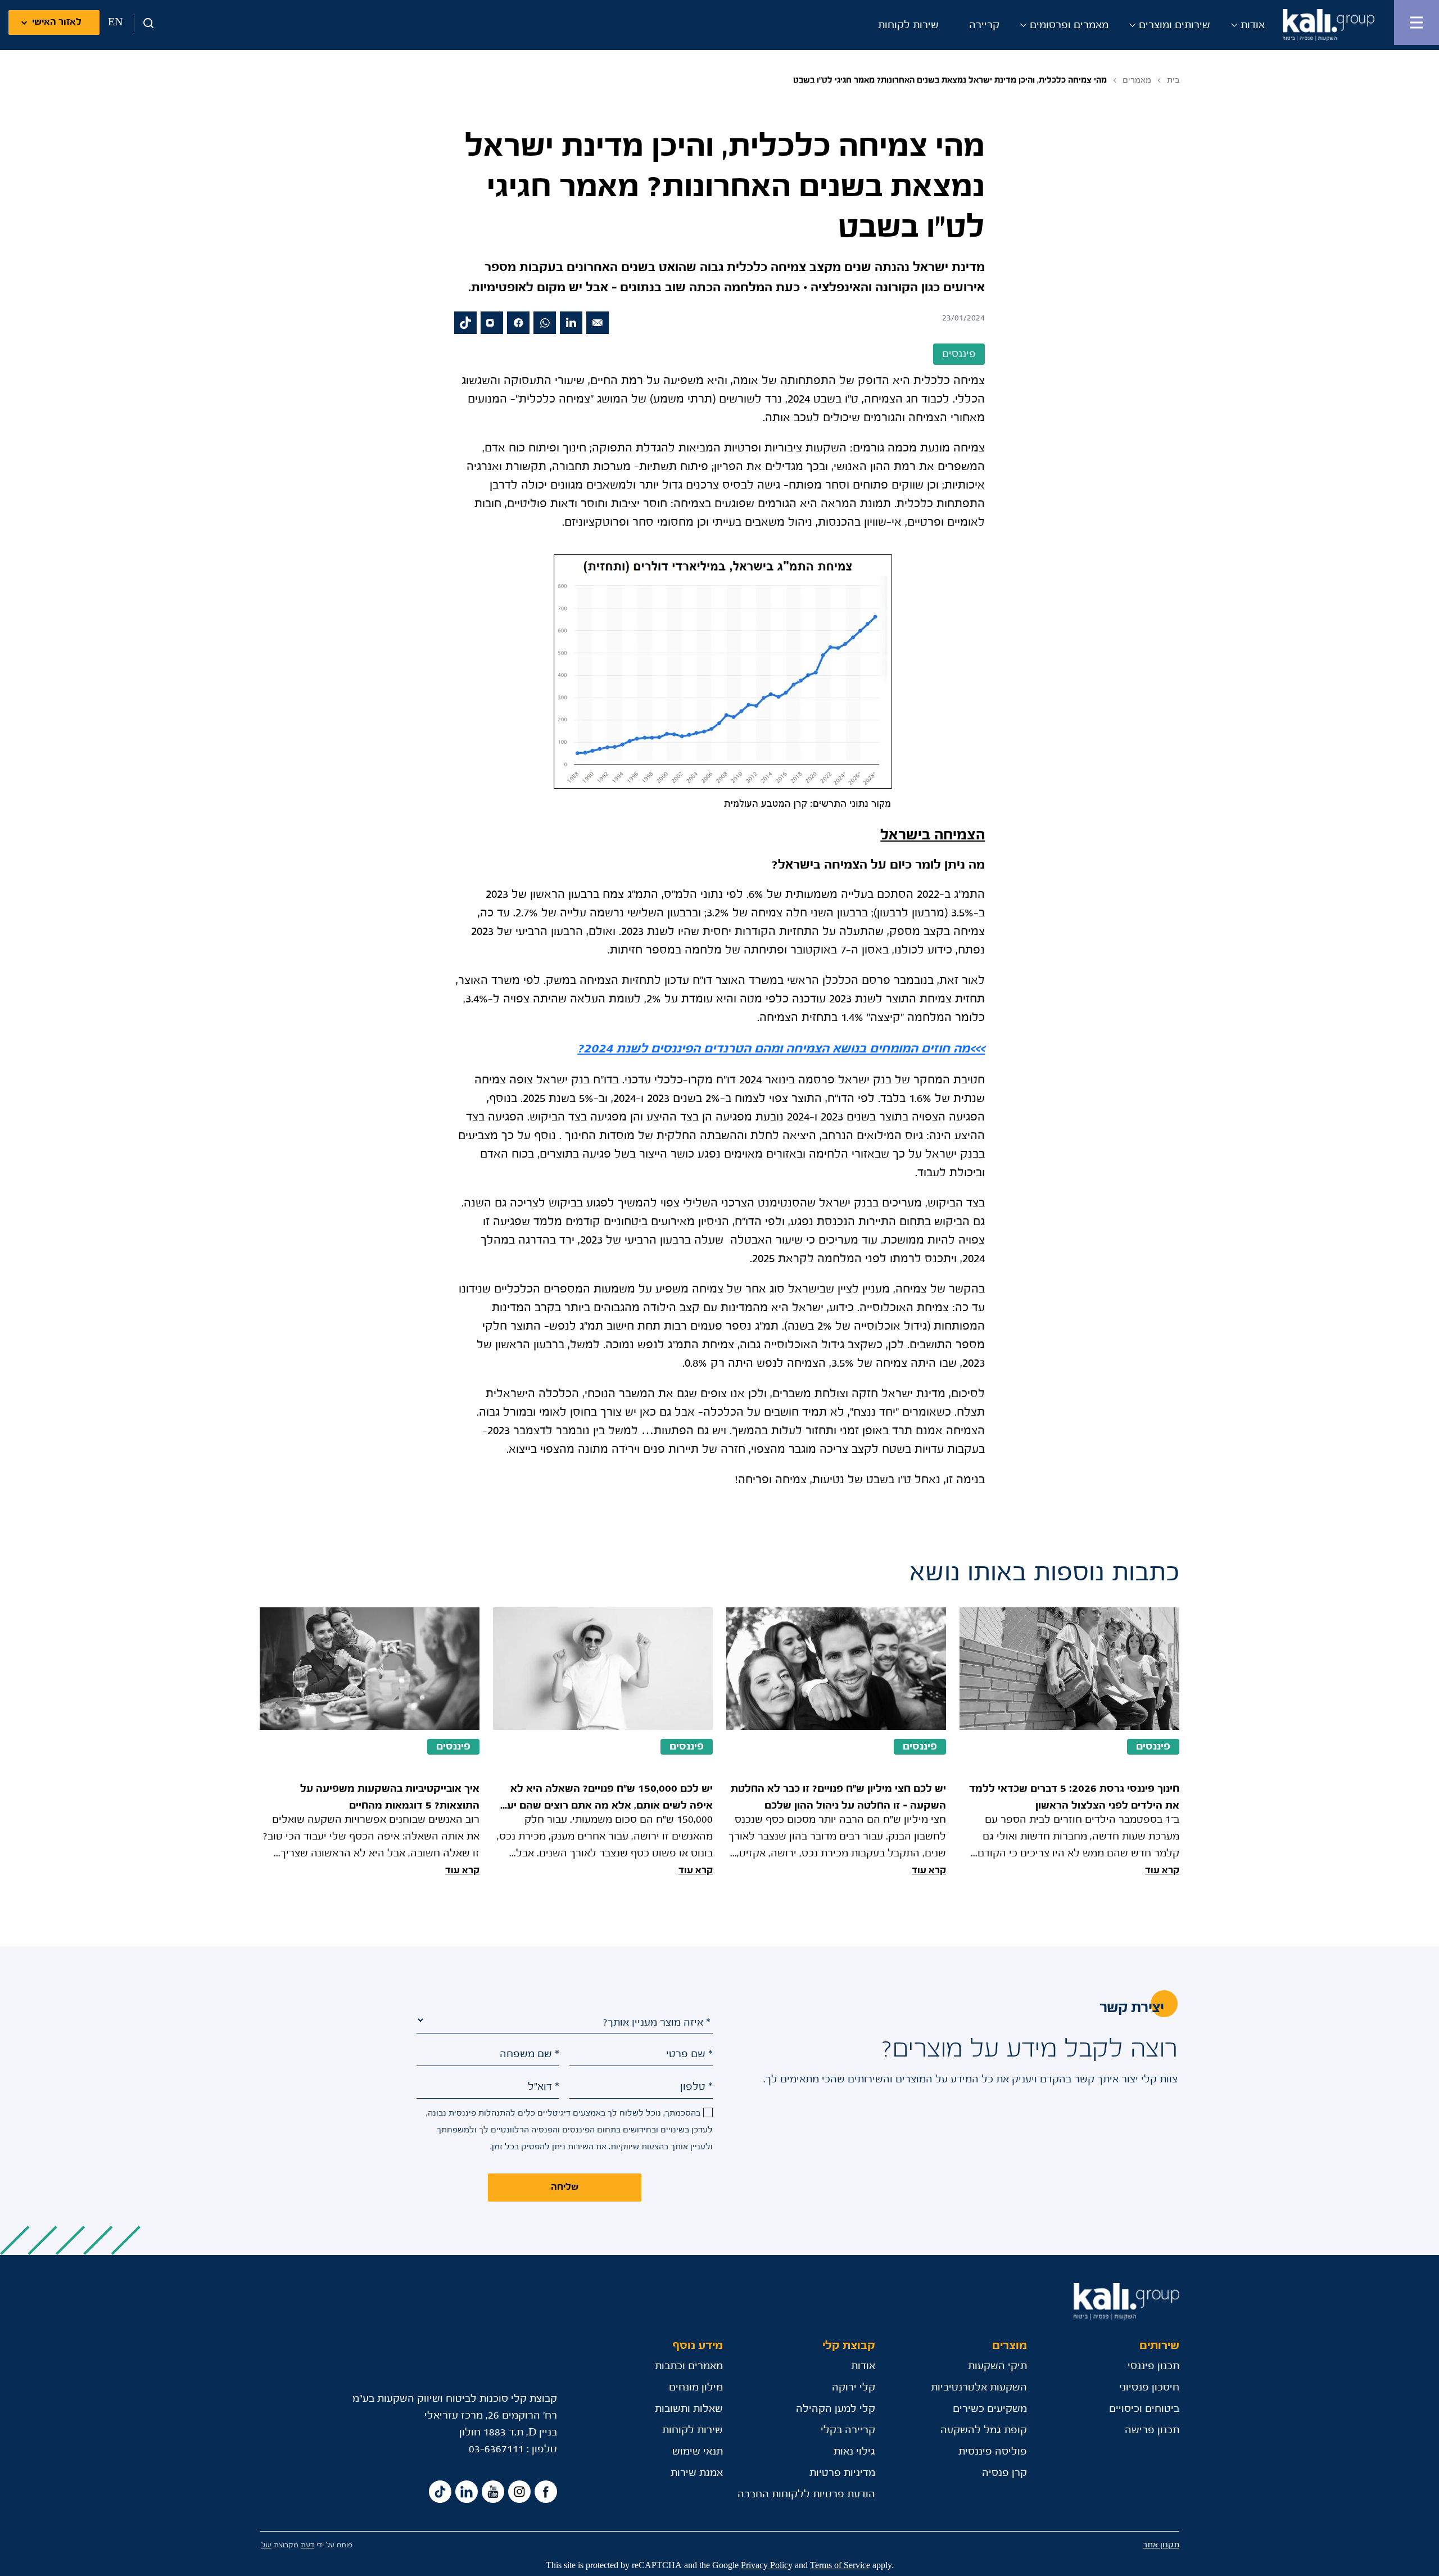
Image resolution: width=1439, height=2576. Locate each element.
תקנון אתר (1161, 2545)
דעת (307, 2545)
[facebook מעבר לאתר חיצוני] (518, 323)
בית (1173, 80)
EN (115, 22)
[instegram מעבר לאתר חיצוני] (519, 2492)
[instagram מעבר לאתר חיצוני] (492, 323)
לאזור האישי (57, 22)
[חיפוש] (144, 23)
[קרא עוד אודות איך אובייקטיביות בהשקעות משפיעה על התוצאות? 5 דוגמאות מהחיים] (370, 1743)
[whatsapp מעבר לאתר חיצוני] (545, 323)
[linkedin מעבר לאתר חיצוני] (571, 323)
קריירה (984, 25)
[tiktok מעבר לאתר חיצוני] (465, 323)
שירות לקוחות (908, 25)
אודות (1253, 25)
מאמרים (1137, 80)
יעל (266, 2545)
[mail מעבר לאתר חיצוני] (598, 323)
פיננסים (1153, 1747)
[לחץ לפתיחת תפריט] (1417, 22)
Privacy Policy (767, 2566)
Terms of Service (840, 2566)
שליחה (565, 2187)
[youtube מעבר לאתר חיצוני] (493, 2492)
